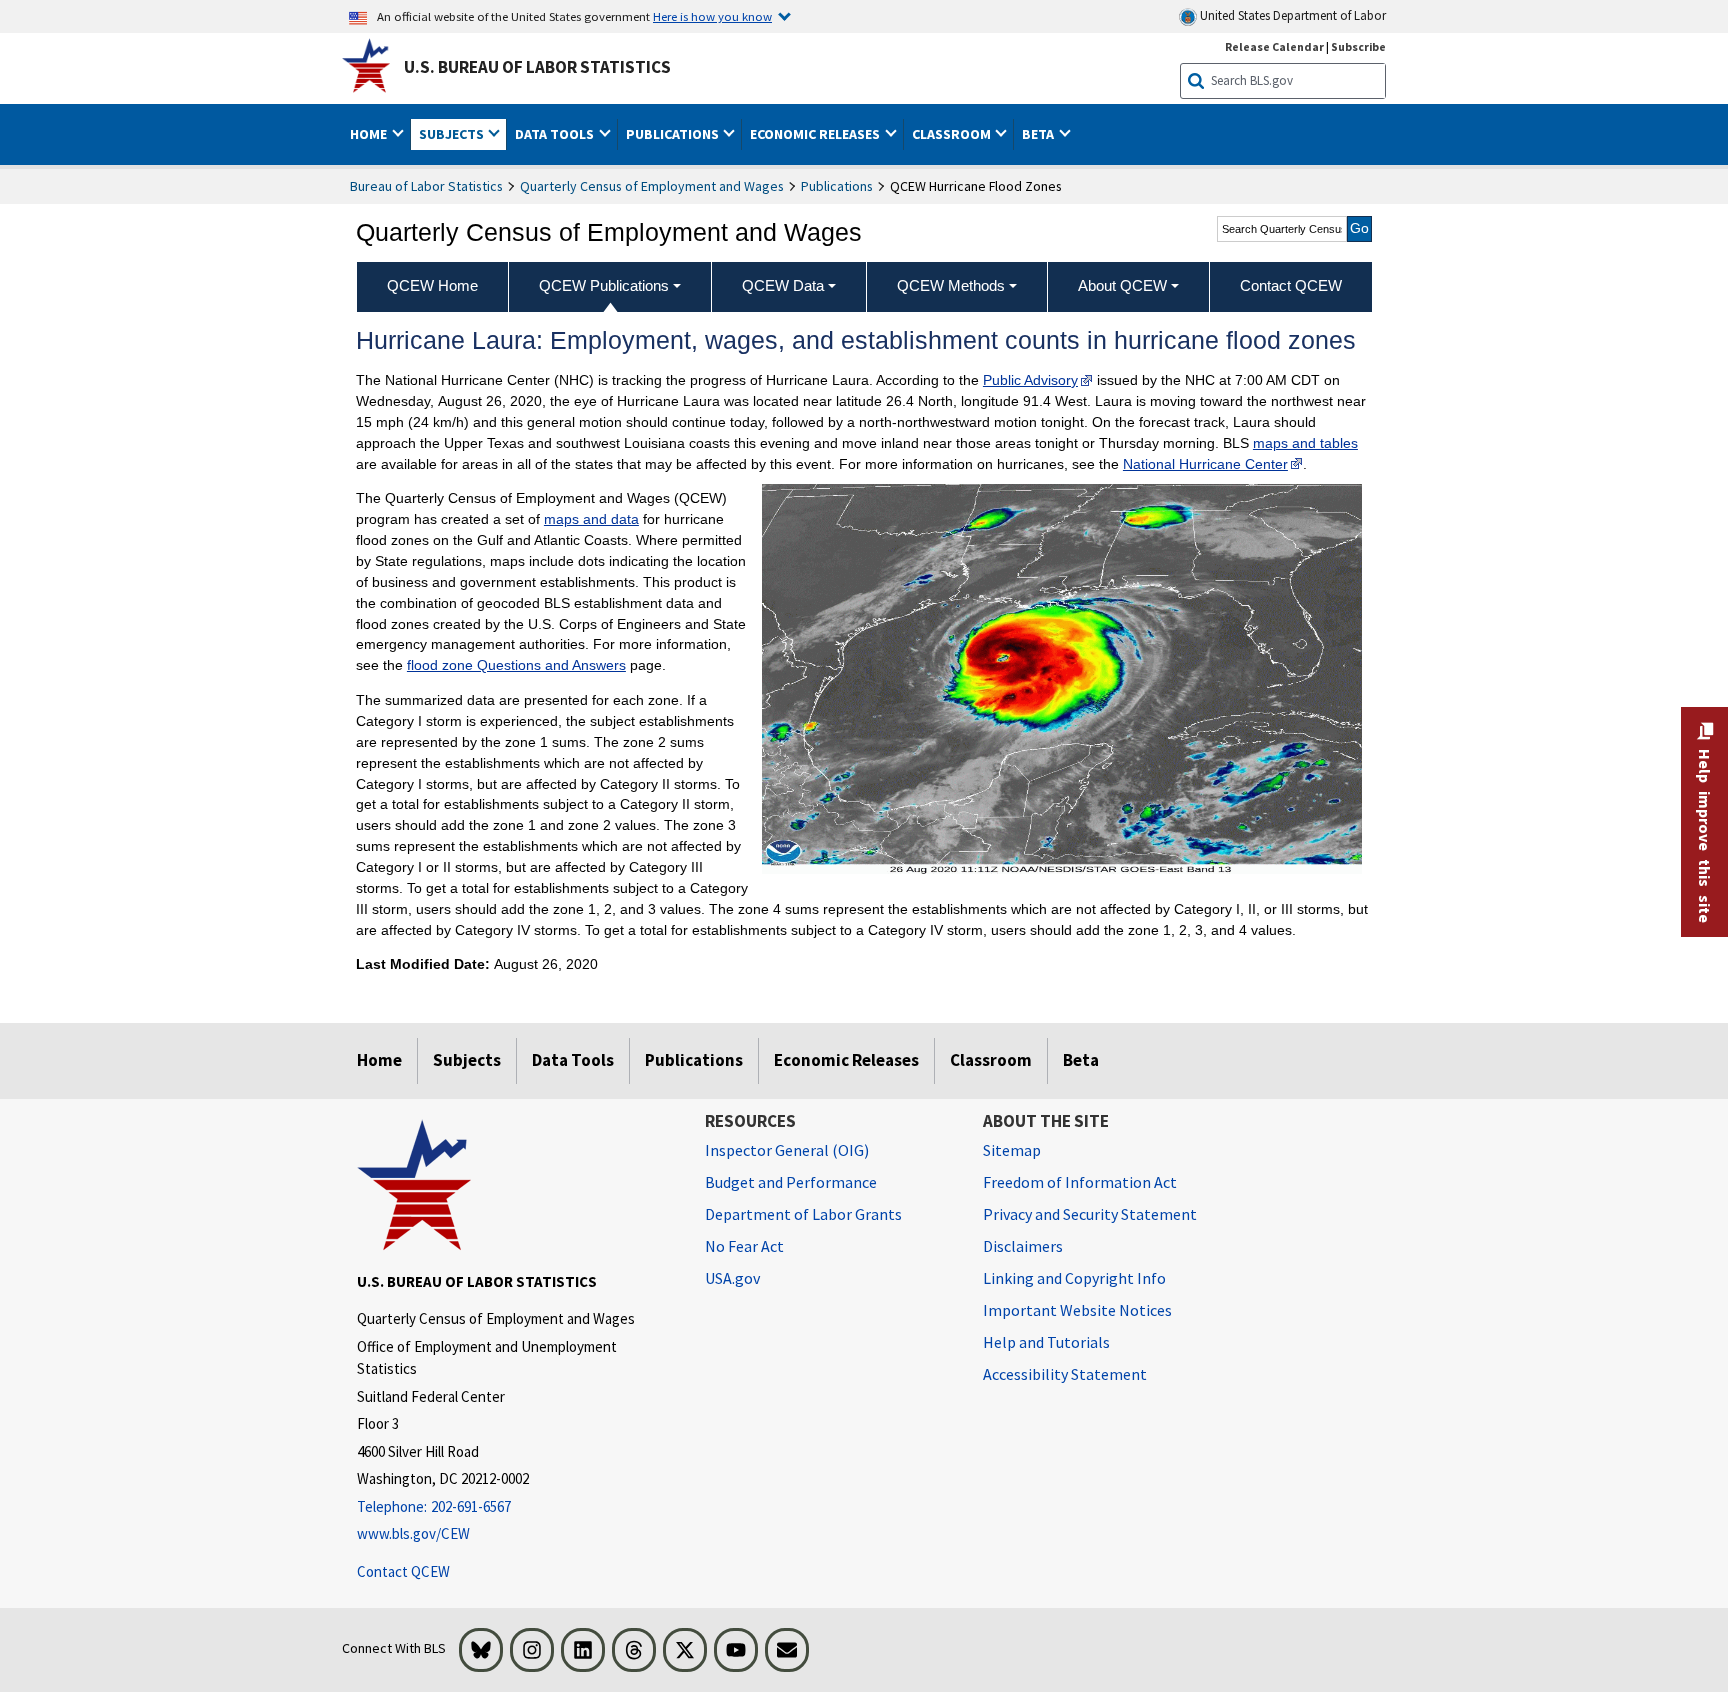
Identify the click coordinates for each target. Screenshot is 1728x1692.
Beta (1081, 1060)
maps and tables (1305, 443)
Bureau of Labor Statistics (426, 186)
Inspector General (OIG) (787, 1150)
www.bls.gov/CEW (413, 1533)
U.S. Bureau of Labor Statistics (537, 67)
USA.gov (732, 1278)
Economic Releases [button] (816, 134)
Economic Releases (846, 1060)
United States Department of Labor (1291, 15)
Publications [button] (674, 134)
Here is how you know (712, 16)
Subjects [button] (453, 134)
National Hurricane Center (1205, 464)
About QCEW (1122, 285)
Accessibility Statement (1065, 1374)
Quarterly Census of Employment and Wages (652, 186)
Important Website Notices (1077, 1310)
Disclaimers (1023, 1246)
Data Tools (573, 1060)
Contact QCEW (403, 1571)
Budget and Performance (791, 1182)
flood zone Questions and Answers (516, 665)
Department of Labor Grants (803, 1214)
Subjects (467, 1060)
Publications (837, 186)
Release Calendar (1274, 46)
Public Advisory (1030, 380)
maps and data (591, 519)
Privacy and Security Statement (1090, 1214)
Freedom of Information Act (1080, 1182)
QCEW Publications (604, 285)
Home (379, 1060)
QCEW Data (783, 285)
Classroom (991, 1060)
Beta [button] (1039, 134)
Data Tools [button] (556, 134)
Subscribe (1358, 46)
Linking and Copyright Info (1074, 1278)
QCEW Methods (951, 285)
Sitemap (1012, 1150)
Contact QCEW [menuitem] (1291, 285)
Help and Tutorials (1046, 1342)
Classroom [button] (953, 134)
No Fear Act (744, 1246)
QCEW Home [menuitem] (432, 285)
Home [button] (370, 134)
